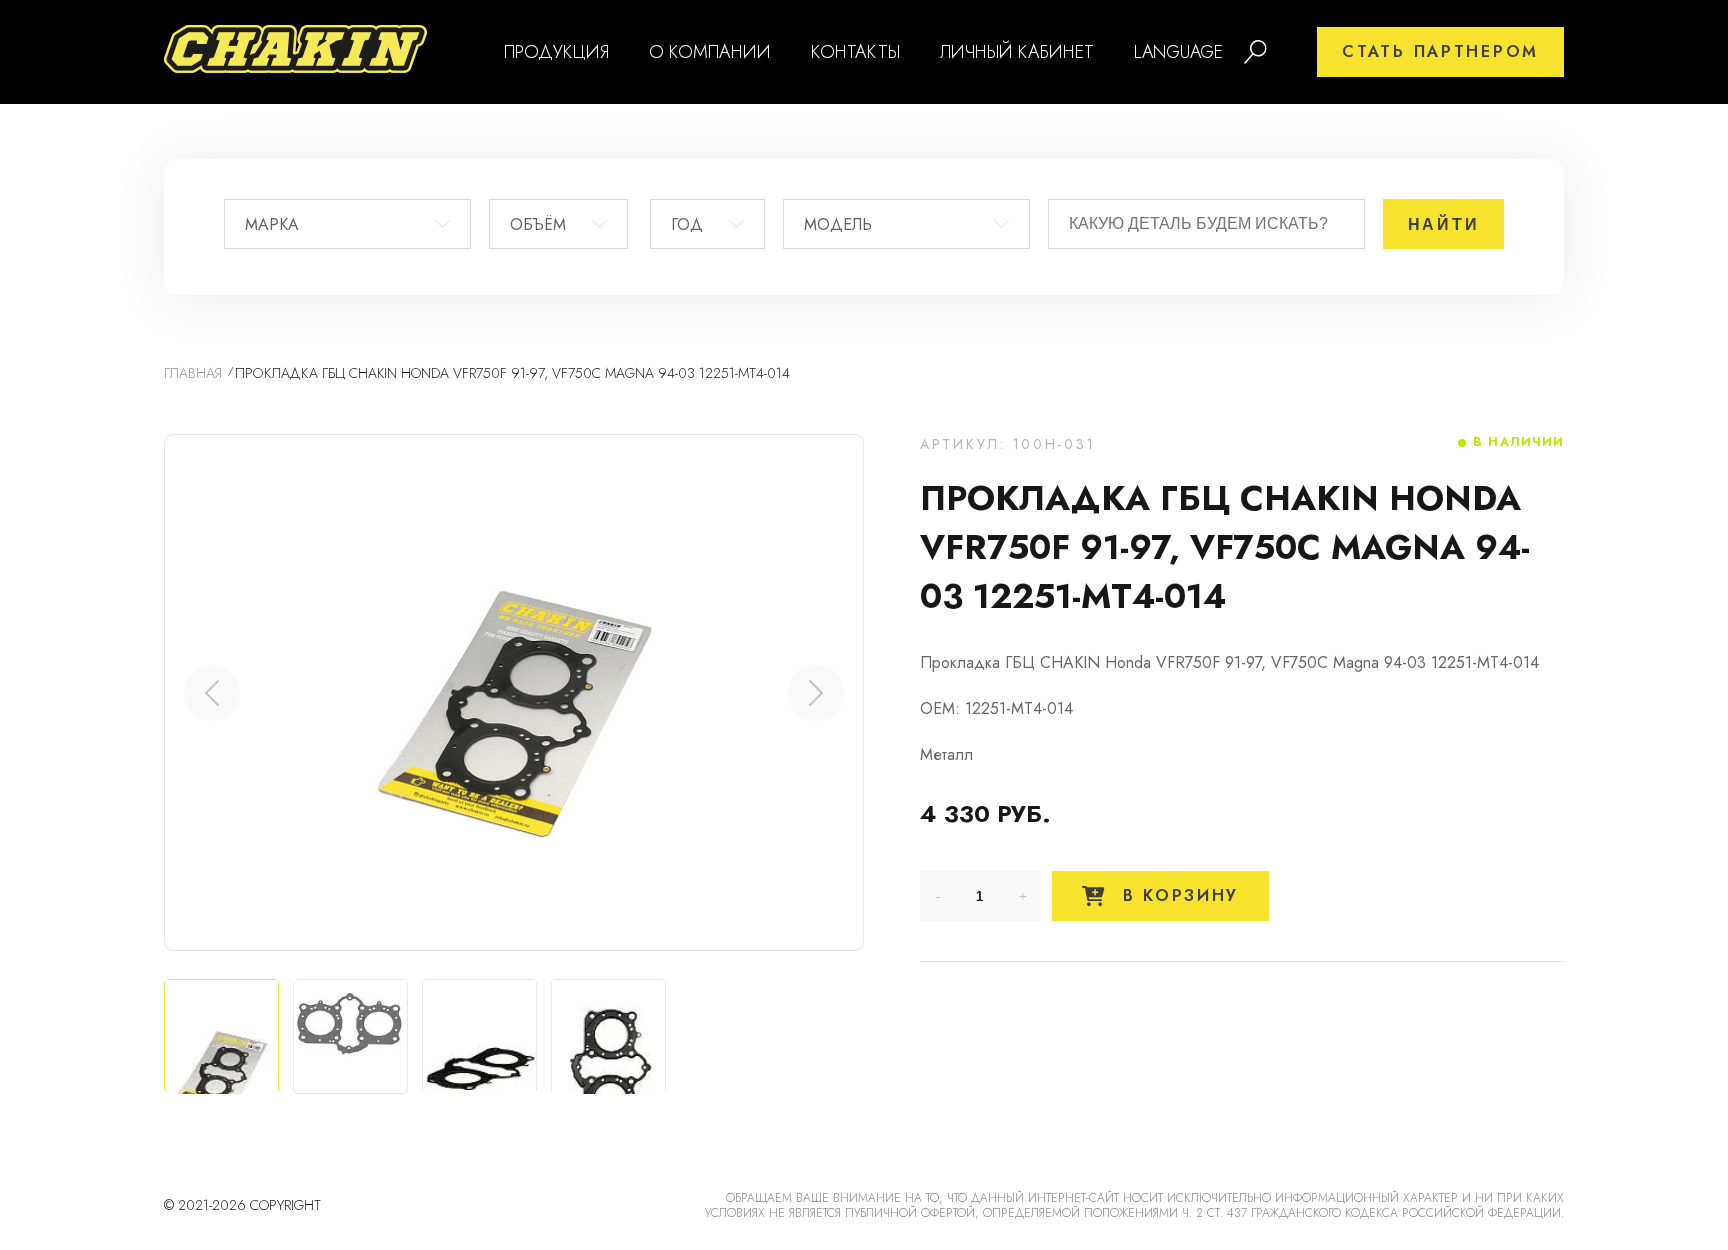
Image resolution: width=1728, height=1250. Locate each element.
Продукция (556, 52)
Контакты (855, 52)
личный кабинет (1017, 52)
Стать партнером (1440, 51)
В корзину (1177, 895)
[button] (816, 693)
